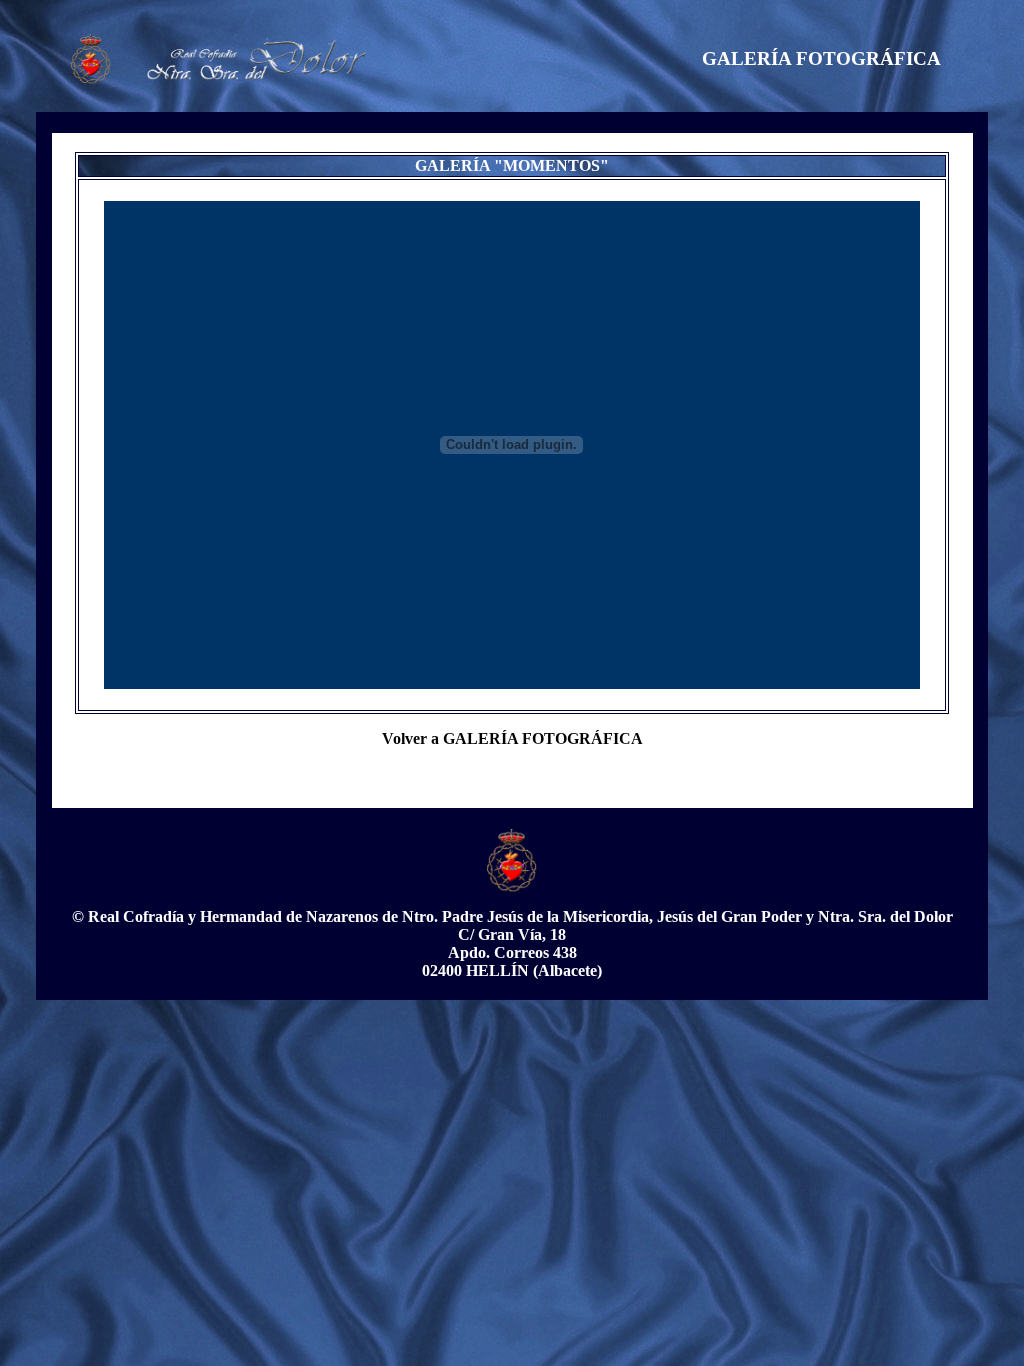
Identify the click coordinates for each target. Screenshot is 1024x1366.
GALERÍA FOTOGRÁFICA (821, 58)
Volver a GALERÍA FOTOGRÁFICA (512, 738)
